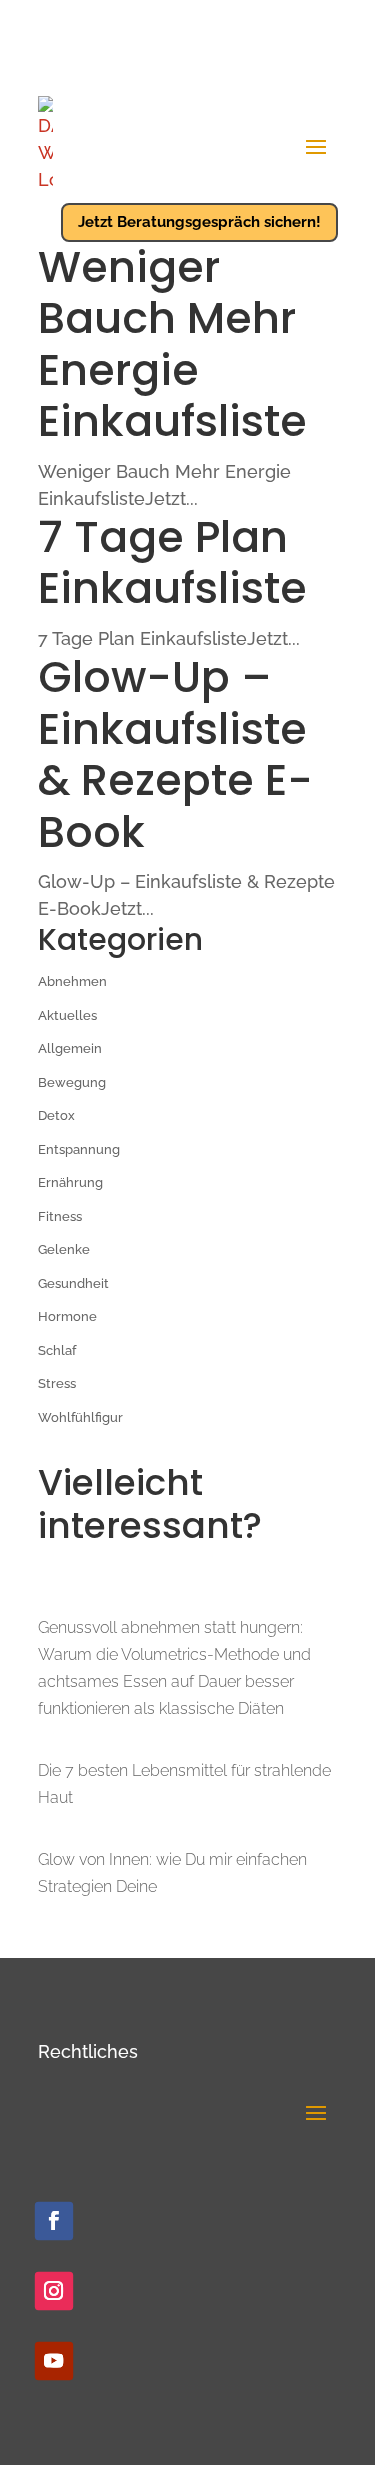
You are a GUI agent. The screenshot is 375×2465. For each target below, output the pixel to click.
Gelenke (64, 1249)
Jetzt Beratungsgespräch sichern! (199, 222)
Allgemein (70, 1048)
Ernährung (70, 1182)
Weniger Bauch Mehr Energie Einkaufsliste (172, 344)
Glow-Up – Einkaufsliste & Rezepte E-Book (175, 754)
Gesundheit (73, 1283)
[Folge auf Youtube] (53, 2361)
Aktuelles (67, 1015)
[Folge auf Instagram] (53, 2291)
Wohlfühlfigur (80, 1417)
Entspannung (79, 1149)
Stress (57, 1383)
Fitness (60, 1216)
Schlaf (57, 1350)
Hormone (67, 1316)
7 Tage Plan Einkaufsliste (172, 563)
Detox (56, 1115)
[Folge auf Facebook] (53, 2221)
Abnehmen (72, 981)
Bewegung (72, 1082)
